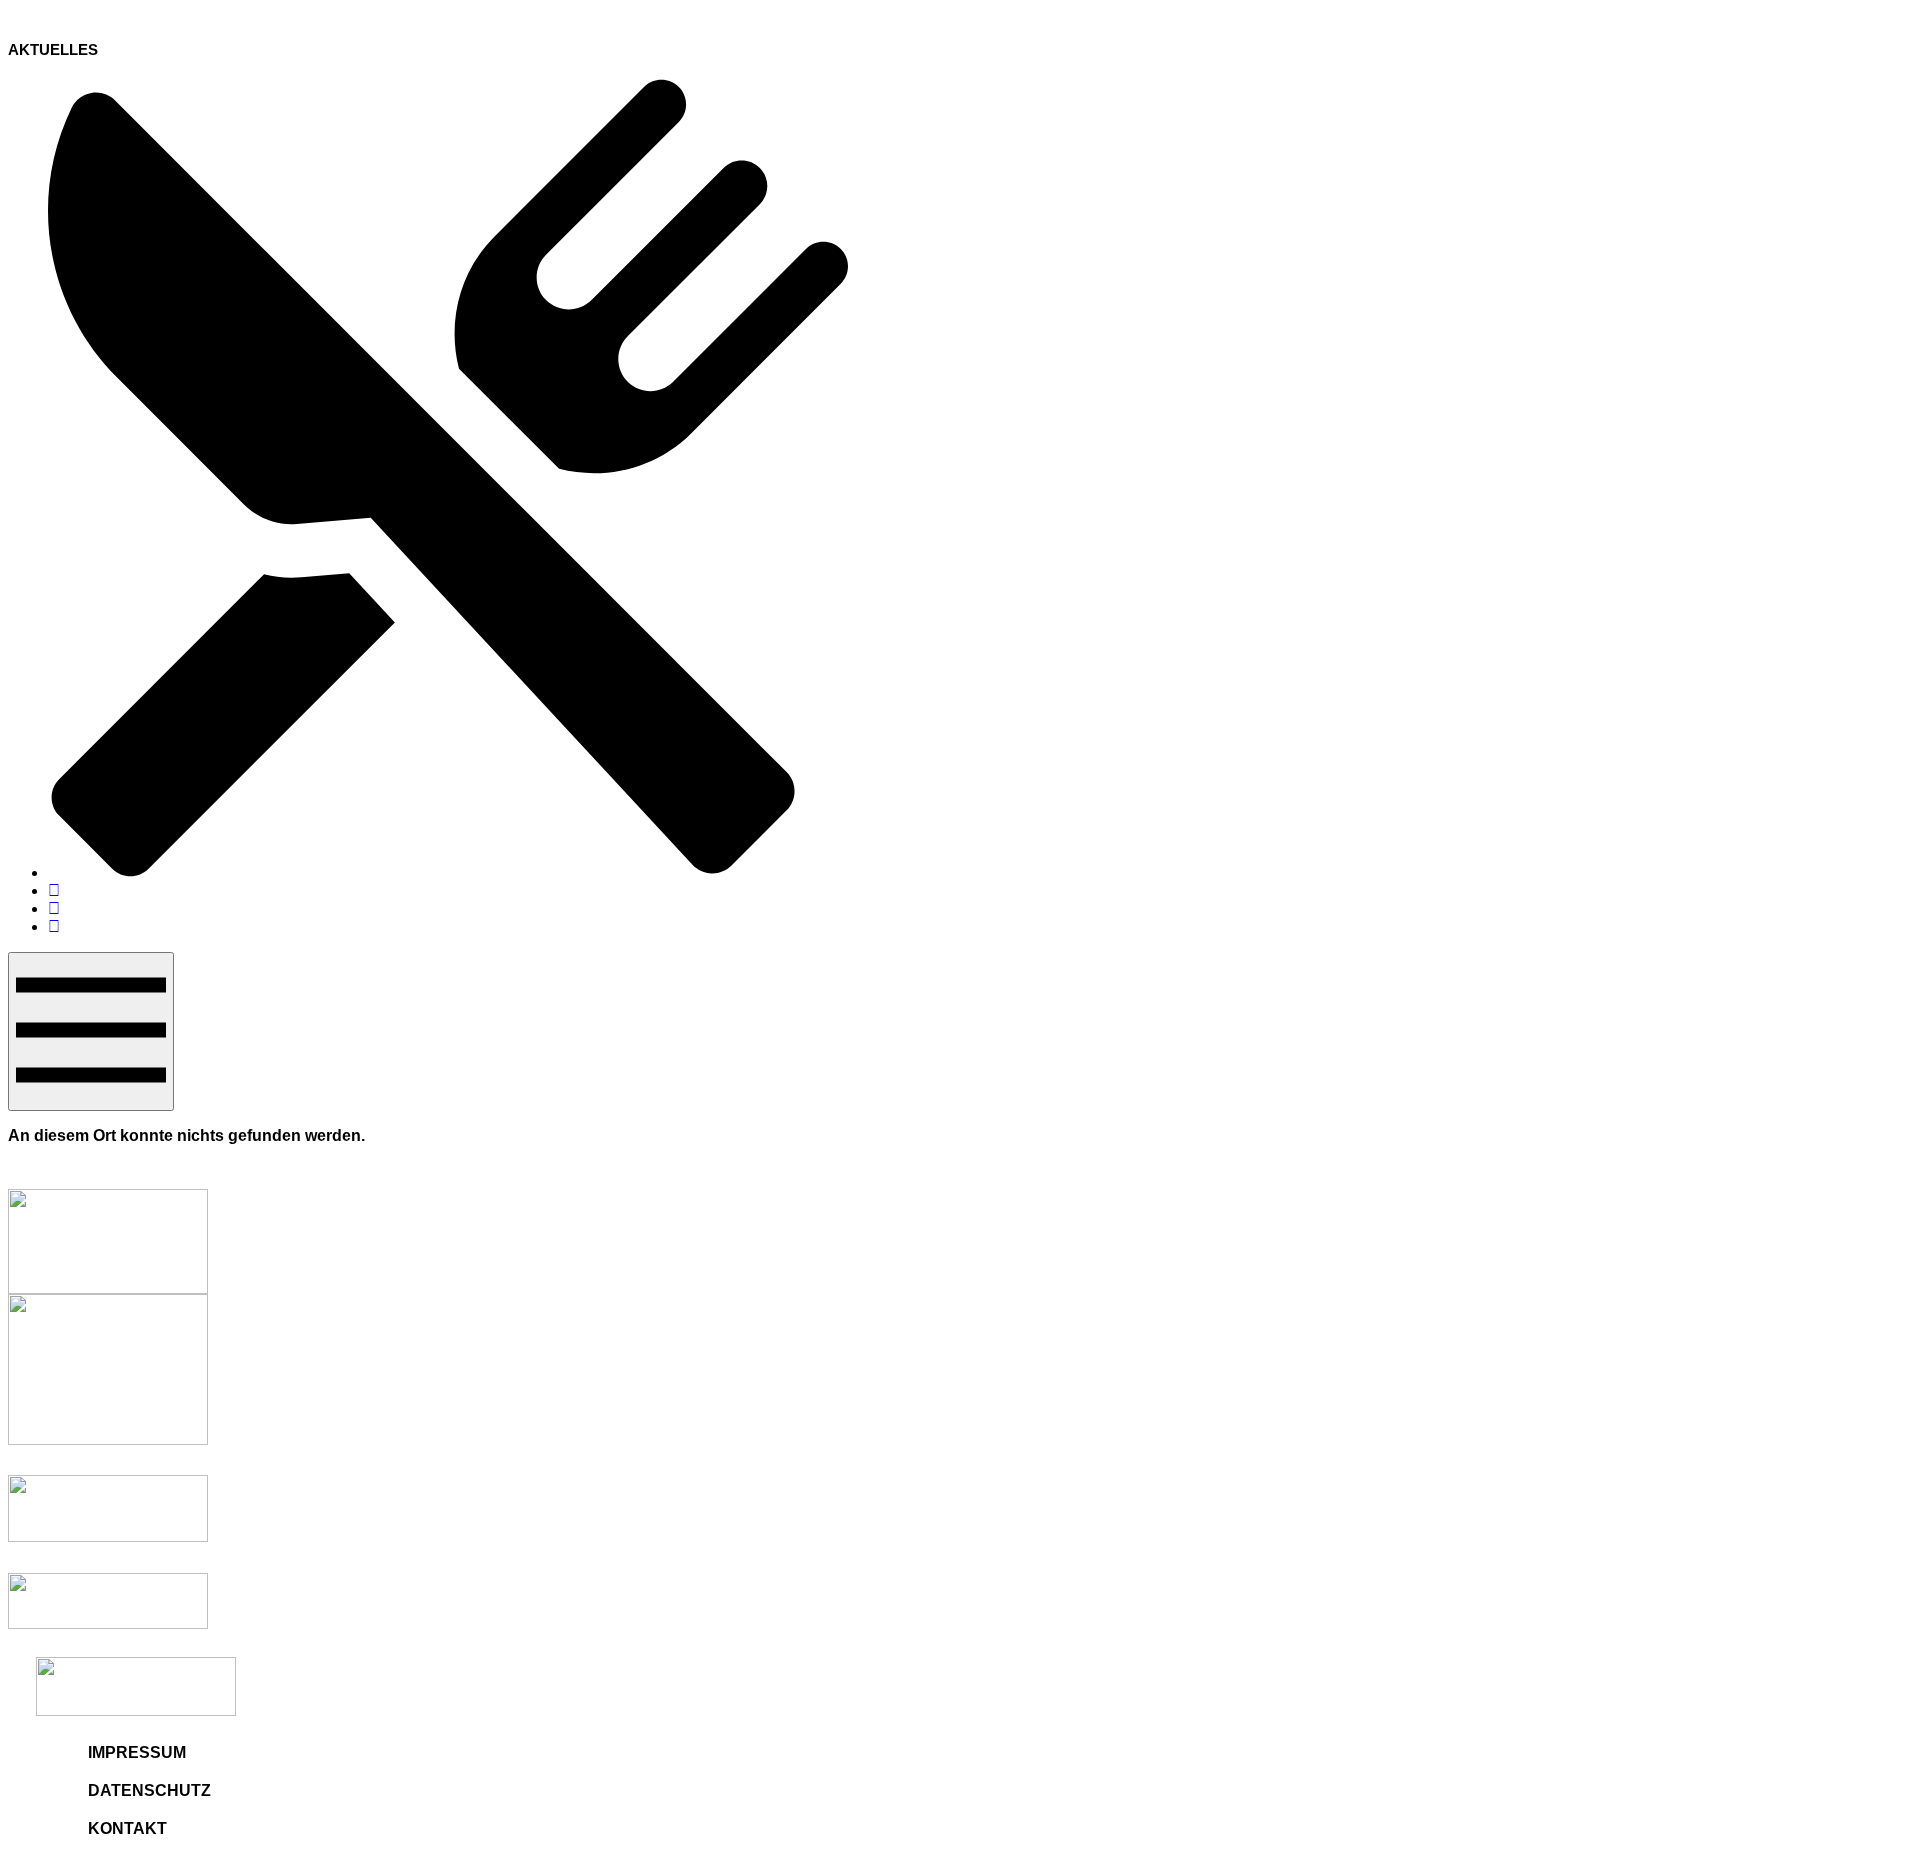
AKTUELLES (53, 49)
